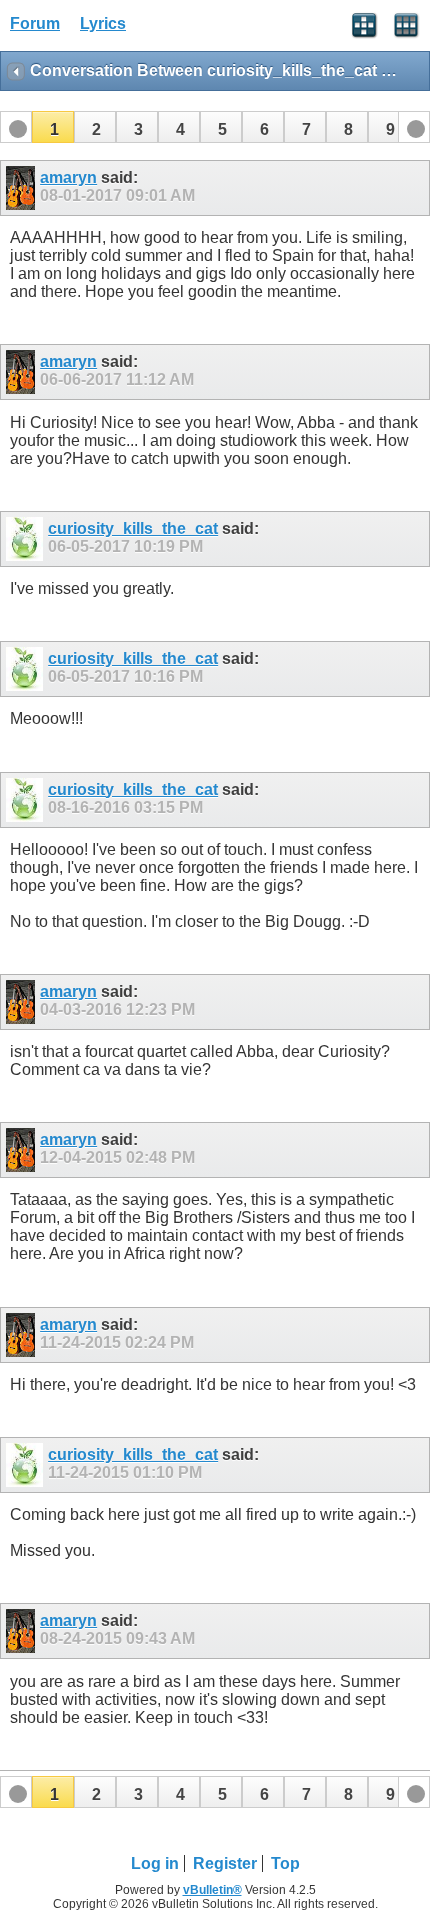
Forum (35, 23)
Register (225, 1863)
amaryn (68, 177)
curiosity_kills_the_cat (133, 528)
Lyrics (103, 23)
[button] (53, 127)
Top (285, 1863)
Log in (155, 1863)
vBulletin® (212, 1890)
